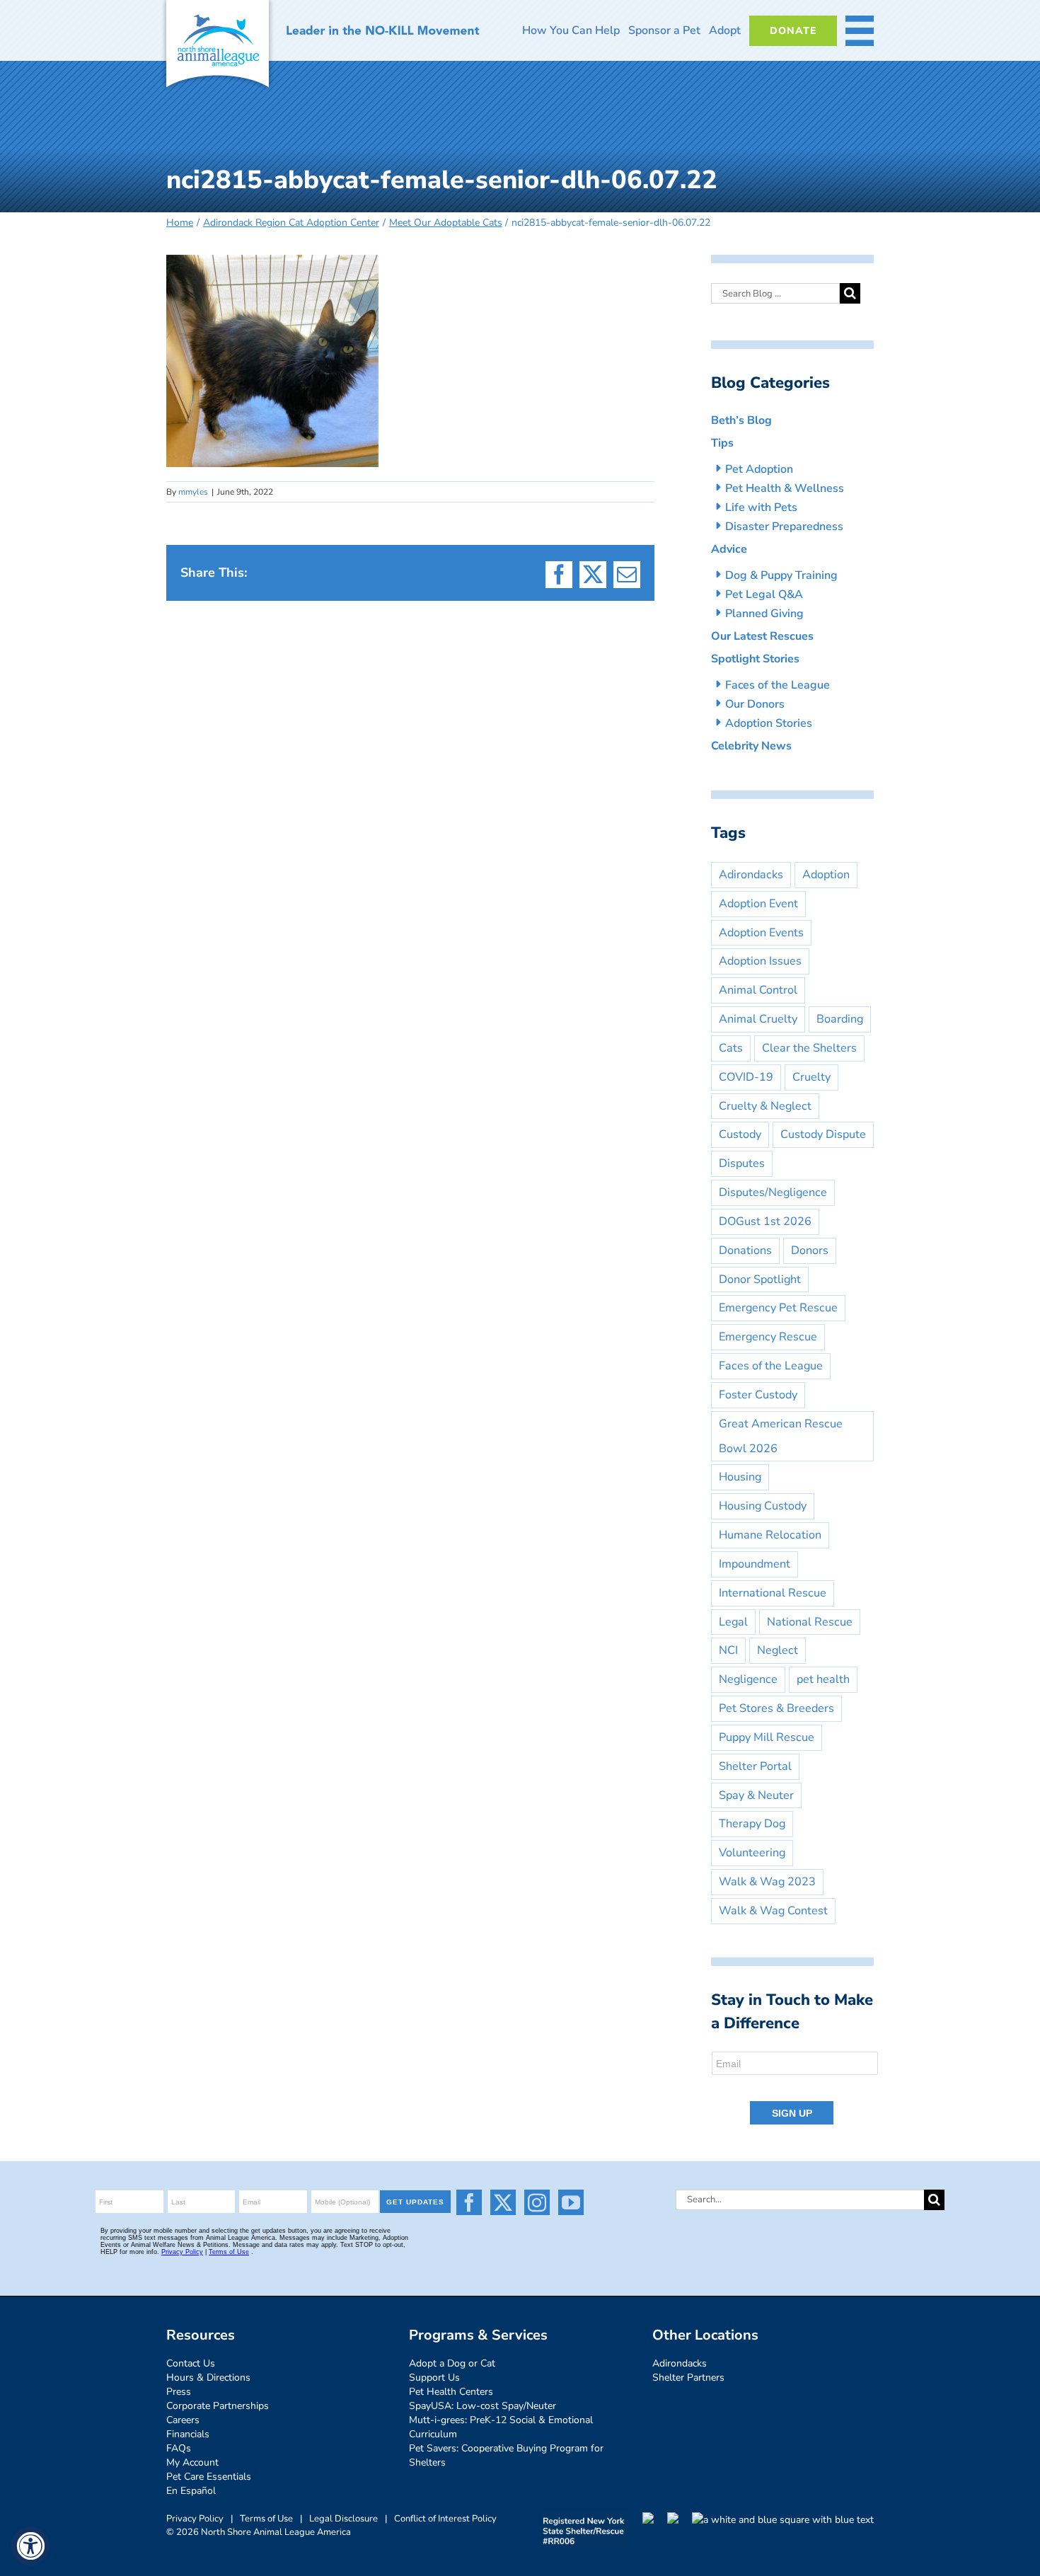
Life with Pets (761, 507)
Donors (810, 1250)
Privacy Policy (195, 2519)
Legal (733, 1622)
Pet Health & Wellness (785, 488)
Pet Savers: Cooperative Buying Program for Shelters (506, 2455)
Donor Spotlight (760, 1280)
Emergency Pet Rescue (778, 1308)
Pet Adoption (759, 469)
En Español (191, 2491)
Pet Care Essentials (209, 2477)
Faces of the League (778, 685)
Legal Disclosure (343, 2519)
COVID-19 (746, 1077)
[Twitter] (503, 2202)
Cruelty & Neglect (765, 1106)
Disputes (742, 1163)
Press (179, 2392)
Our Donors (755, 704)
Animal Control (758, 990)
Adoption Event (758, 904)
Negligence (748, 1679)
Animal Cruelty (758, 1019)
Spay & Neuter (756, 1795)
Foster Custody (758, 1395)
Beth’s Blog (741, 420)
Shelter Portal (755, 1766)
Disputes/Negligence (773, 1192)
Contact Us (191, 2363)
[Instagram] (537, 2202)
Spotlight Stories (755, 659)
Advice (729, 549)
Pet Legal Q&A (764, 594)
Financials (188, 2434)
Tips (722, 443)
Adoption (826, 875)
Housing (740, 1477)
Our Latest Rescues (762, 636)
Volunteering (752, 1853)
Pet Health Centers (451, 2392)
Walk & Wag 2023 (767, 1882)
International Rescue (773, 1593)
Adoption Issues (760, 961)
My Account (192, 2462)
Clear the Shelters (809, 1048)
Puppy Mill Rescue (767, 1737)
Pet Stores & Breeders (776, 1708)
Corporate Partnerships (218, 2406)
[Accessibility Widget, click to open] (30, 2546)
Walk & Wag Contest (773, 1911)
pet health (823, 1679)
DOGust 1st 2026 (765, 1221)
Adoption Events (761, 933)
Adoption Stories (769, 723)
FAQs (179, 2448)
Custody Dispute (823, 1134)
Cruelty (811, 1077)
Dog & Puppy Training (781, 575)
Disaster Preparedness (784, 527)
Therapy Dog (752, 1824)
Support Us (434, 2377)
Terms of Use (266, 2519)
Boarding (840, 1019)
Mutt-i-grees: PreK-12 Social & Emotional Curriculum (501, 2427)
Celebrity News (751, 746)
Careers (183, 2420)
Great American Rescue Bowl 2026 (781, 1436)
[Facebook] (469, 2202)
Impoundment (755, 1564)
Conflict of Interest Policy (445, 2519)
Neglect (778, 1650)
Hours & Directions (208, 2377)
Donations (745, 1250)
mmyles (193, 492)
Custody (740, 1134)
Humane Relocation (770, 1535)
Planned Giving (764, 614)
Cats (731, 1048)
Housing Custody (763, 1506)
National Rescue (810, 1622)
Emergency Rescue (768, 1337)
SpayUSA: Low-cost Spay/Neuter (483, 2406)
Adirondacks (751, 875)
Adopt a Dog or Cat (452, 2363)
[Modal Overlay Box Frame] (796, 2089)
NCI (728, 1650)
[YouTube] (571, 2202)
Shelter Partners (688, 2377)
